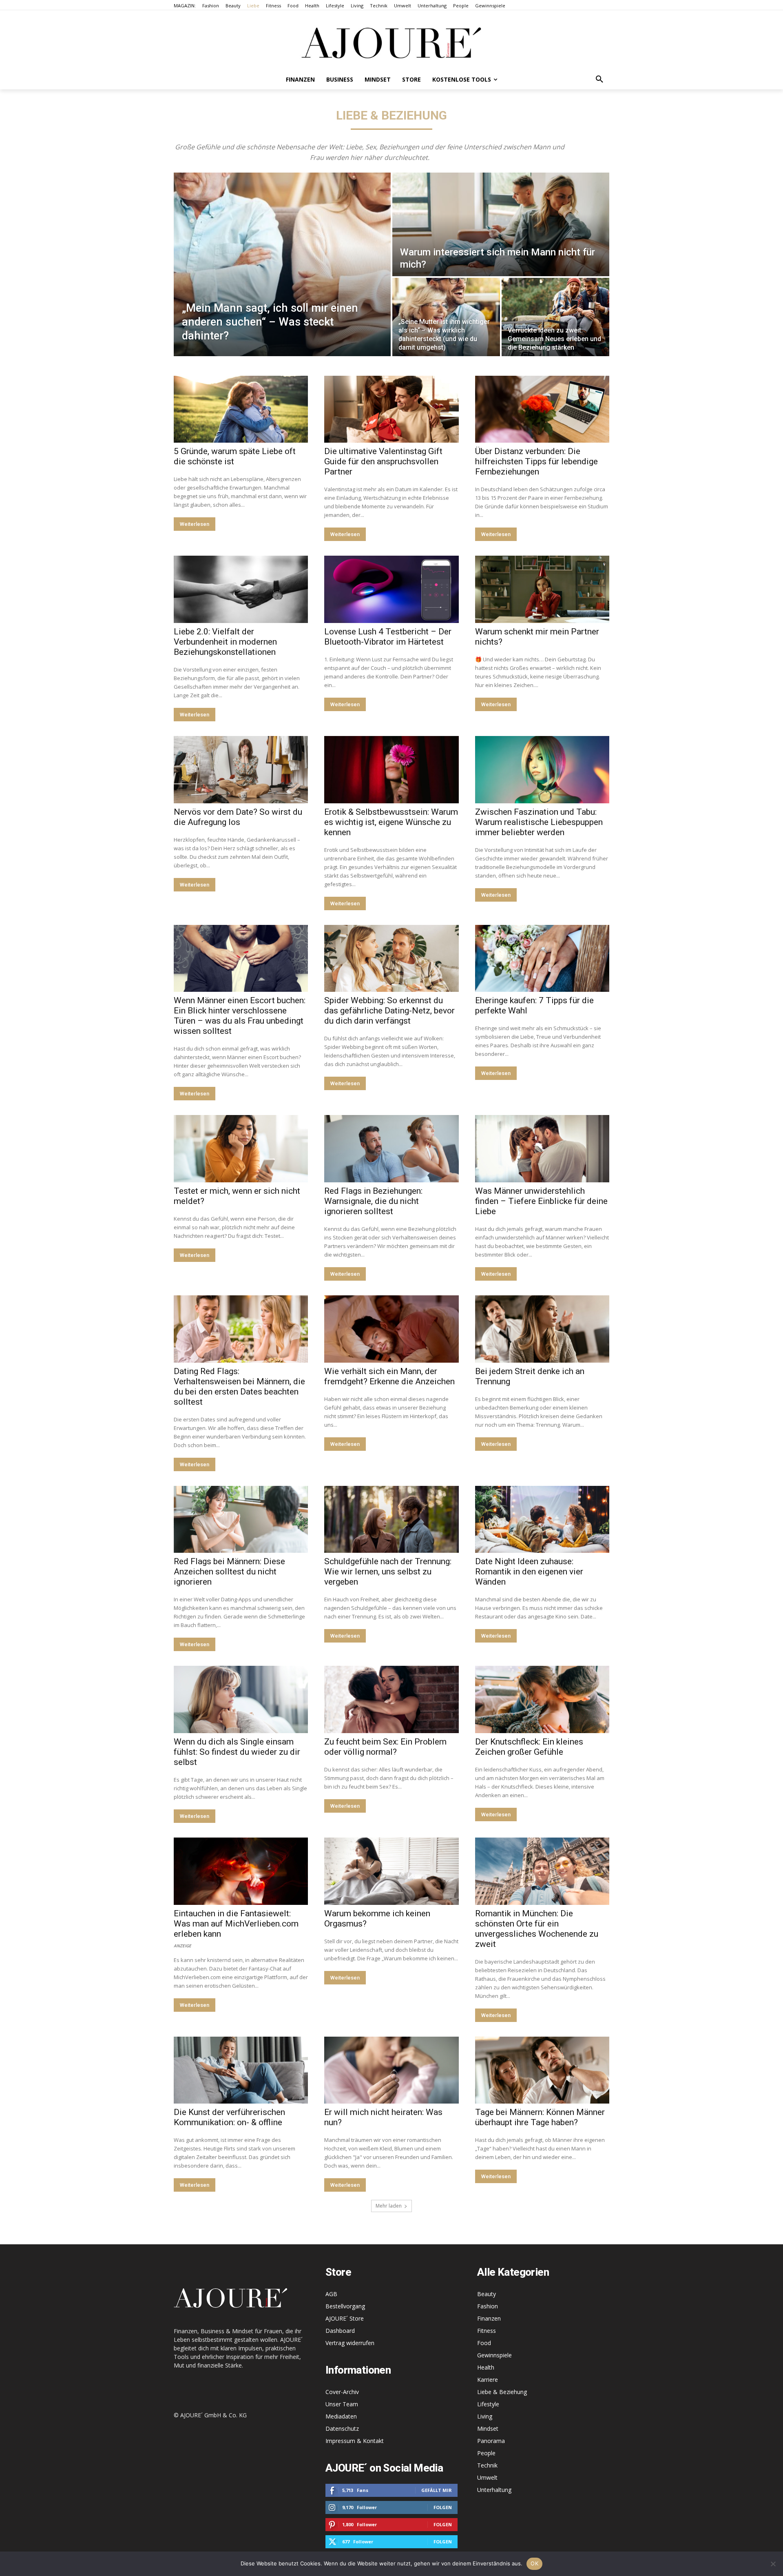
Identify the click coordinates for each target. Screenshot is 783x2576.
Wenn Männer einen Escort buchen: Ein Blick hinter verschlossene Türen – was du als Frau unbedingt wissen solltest (240, 1016)
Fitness (487, 2331)
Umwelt (487, 2477)
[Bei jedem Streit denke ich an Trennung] (542, 1329)
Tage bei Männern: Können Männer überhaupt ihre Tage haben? (540, 2117)
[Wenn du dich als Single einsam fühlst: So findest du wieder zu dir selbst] (241, 1699)
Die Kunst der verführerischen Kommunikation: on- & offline (229, 2117)
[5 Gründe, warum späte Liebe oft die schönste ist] (241, 409)
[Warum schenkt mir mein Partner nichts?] (542, 589)
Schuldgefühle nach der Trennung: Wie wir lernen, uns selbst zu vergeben (388, 1572)
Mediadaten (341, 2416)
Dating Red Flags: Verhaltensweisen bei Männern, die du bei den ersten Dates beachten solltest (239, 1387)
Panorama (491, 2441)
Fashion (488, 2306)
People (486, 2453)
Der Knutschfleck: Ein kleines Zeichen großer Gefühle (529, 1747)
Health (486, 2367)
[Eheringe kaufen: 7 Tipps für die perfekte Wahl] (542, 959)
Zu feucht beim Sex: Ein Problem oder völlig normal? (385, 1747)
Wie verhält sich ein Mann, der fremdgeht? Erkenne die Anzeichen (389, 1376)
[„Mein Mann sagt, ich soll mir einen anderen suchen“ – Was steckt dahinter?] (282, 264)
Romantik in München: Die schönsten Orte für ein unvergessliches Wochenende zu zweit (537, 1929)
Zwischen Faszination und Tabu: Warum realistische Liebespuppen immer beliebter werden (539, 822)
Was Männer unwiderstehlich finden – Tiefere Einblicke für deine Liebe (541, 1201)
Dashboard (340, 2331)
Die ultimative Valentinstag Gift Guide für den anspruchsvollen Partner (383, 461)
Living (485, 2416)
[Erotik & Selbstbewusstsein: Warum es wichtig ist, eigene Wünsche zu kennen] (391, 770)
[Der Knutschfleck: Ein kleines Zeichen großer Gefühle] (542, 1699)
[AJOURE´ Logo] (391, 43)
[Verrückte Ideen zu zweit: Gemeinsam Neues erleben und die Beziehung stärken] (555, 317)
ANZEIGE (182, 1945)
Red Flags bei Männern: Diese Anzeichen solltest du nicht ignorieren (229, 1572)
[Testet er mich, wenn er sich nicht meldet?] (241, 1149)
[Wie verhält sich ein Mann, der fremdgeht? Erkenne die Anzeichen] (391, 1329)
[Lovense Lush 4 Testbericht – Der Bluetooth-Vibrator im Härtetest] (391, 589)
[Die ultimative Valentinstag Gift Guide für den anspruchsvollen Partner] (391, 409)
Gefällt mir (437, 2490)
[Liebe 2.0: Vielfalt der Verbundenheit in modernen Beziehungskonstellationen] (241, 589)
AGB (331, 2294)
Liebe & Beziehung (502, 2392)
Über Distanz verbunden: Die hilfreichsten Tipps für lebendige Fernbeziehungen (536, 461)
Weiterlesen (195, 524)
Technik (487, 2465)
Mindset (488, 2429)
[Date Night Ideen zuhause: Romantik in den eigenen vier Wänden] (542, 1520)
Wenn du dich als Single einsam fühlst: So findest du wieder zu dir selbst (237, 1752)
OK (534, 2563)
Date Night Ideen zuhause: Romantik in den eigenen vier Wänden (529, 1572)
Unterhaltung (494, 2490)
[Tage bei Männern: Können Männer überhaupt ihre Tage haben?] (542, 2070)
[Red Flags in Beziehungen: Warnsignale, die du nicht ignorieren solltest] (391, 1149)
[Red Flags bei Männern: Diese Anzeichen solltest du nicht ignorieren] (241, 1520)
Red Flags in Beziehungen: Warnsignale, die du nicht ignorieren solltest (373, 1201)
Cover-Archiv (342, 2392)
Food (484, 2343)
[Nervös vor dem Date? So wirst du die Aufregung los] (241, 770)
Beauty (487, 2294)
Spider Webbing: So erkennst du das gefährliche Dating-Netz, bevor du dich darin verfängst (389, 1011)
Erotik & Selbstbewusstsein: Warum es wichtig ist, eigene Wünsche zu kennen (391, 822)
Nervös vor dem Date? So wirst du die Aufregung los (238, 817)
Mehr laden (389, 2206)
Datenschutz (342, 2429)
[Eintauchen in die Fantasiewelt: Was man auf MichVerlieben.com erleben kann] (241, 1871)
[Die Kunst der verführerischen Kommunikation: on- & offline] (241, 2070)
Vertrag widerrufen (350, 2343)
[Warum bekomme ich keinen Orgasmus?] (391, 1871)
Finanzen (489, 2318)
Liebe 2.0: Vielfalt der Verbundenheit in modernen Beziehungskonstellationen (225, 642)
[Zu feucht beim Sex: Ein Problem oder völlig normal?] (391, 1699)
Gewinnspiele (494, 2355)
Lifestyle (488, 2404)
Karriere (488, 2380)
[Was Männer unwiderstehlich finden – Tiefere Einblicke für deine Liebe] (542, 1149)
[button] (599, 80)
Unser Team (342, 2404)
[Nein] (773, 2564)
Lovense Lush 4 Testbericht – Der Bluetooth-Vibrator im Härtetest (388, 637)
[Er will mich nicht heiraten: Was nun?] (391, 2070)
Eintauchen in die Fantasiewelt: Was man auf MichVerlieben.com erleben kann (236, 1924)
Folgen (443, 2507)
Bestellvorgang (345, 2306)
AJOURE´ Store (345, 2318)
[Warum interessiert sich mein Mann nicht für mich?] (501, 224)
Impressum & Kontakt (355, 2441)
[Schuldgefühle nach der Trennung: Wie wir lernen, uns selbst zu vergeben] (391, 1520)
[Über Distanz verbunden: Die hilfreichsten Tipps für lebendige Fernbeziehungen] (542, 409)
